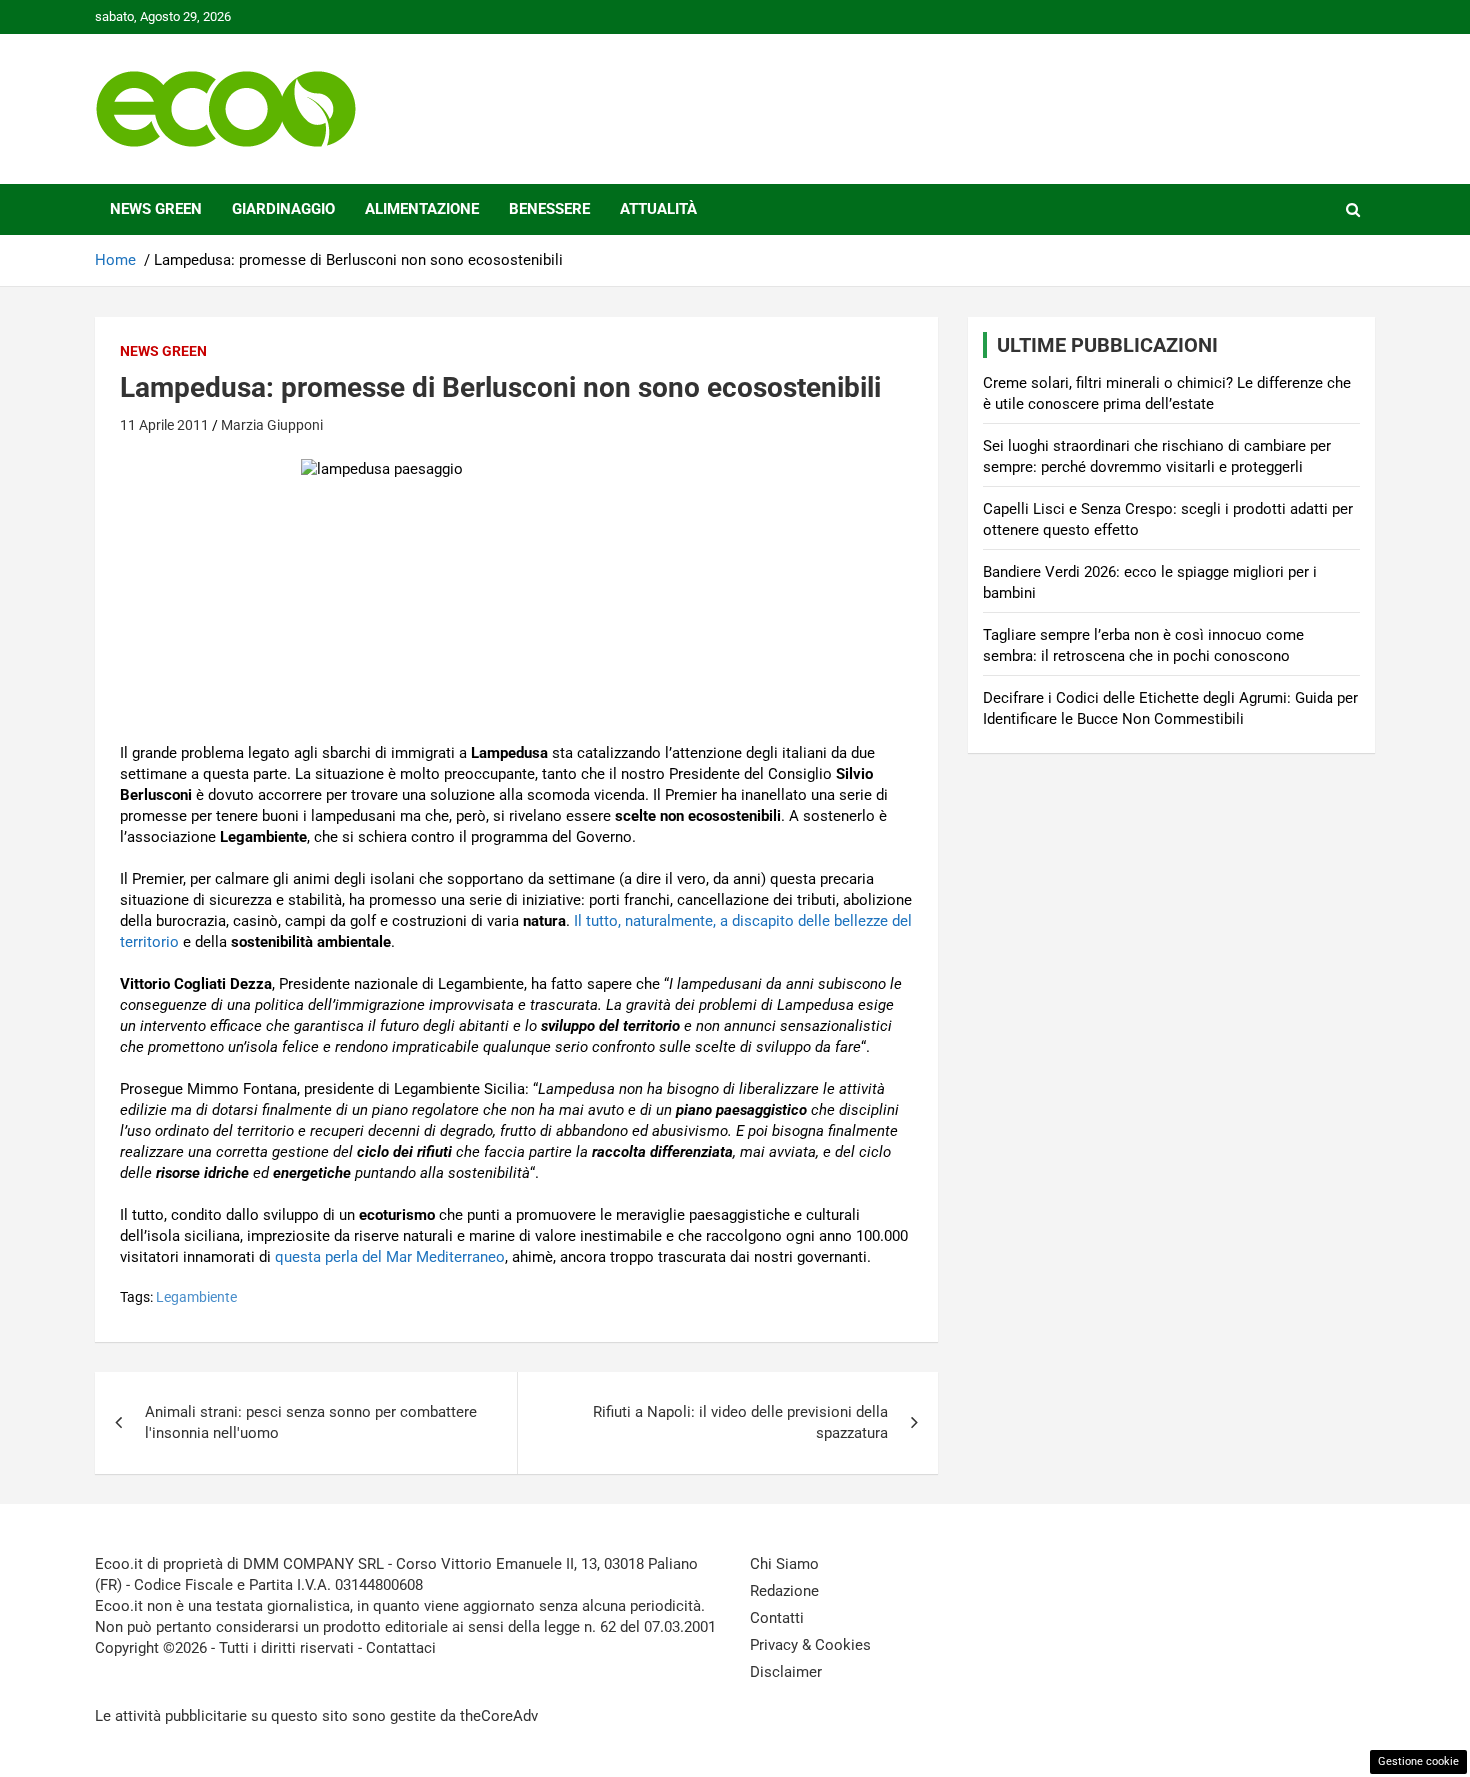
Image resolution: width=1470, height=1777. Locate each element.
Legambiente (196, 1297)
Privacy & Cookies (810, 1645)
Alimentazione (422, 209)
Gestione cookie (1418, 1761)
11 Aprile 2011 (164, 425)
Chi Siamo (784, 1564)
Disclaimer (786, 1672)
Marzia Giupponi (272, 425)
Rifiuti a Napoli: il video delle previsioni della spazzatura (740, 1422)
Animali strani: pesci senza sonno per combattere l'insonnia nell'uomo (311, 1422)
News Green (156, 209)
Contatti (777, 1618)
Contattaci (401, 1648)
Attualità (658, 209)
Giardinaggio (283, 209)
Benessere (549, 209)
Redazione (784, 1591)
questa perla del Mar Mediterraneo (390, 1257)
